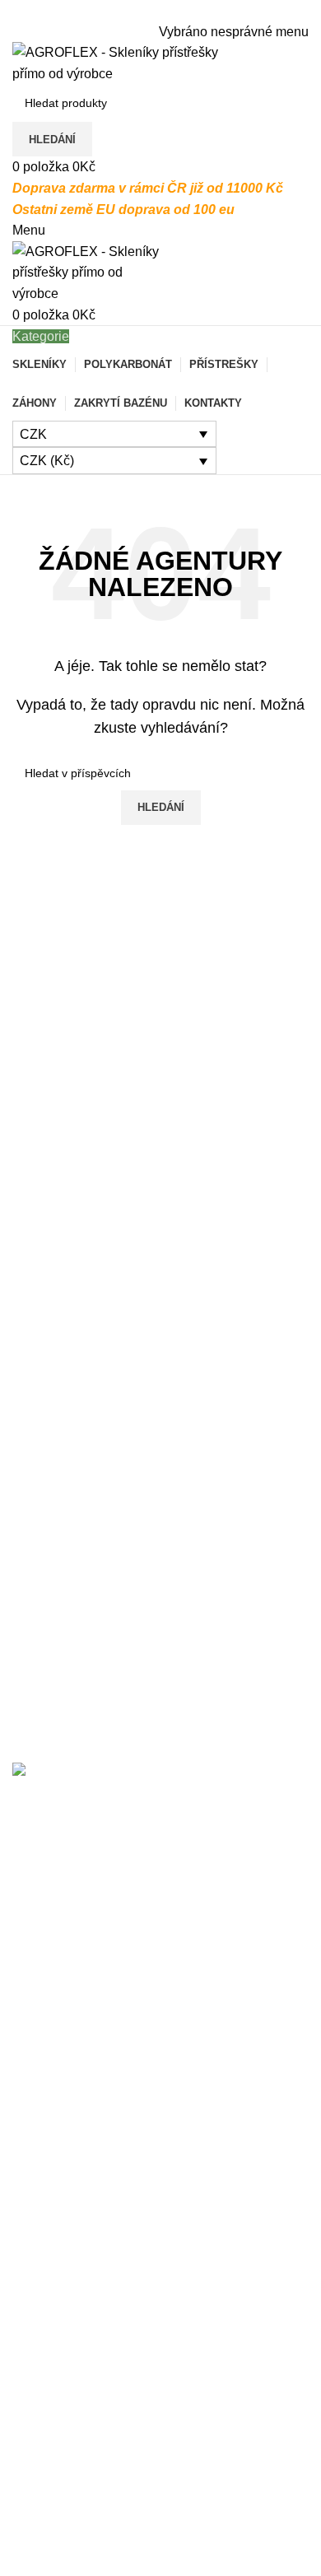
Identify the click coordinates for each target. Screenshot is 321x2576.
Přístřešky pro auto (67, 2494)
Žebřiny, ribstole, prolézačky (94, 2556)
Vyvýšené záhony (64, 2464)
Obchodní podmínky (71, 2301)
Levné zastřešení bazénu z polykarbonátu (134, 2059)
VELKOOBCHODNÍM (142, 1873)
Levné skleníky (56, 2402)
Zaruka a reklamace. (72, 2271)
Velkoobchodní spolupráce (90, 2332)
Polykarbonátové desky (81, 2525)
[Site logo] (115, 62)
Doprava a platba (63, 2209)
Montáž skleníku (60, 2240)
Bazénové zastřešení (74, 2433)
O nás (30, 2178)
